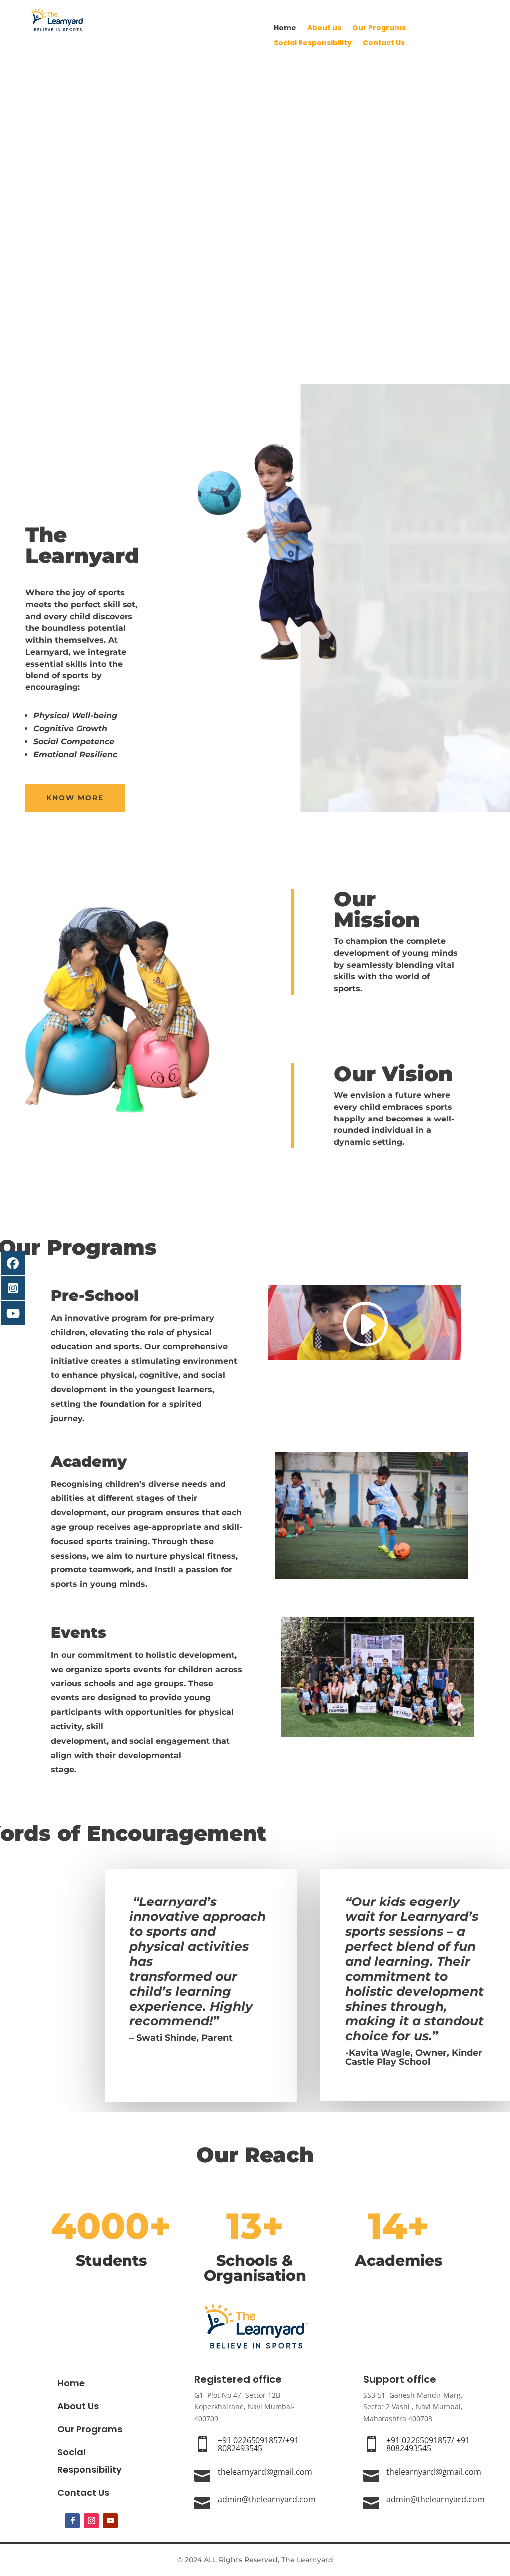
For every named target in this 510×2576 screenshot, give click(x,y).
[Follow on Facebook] (72, 2521)
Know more (75, 798)
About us (324, 29)
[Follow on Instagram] (91, 2521)
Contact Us (384, 44)
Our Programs (379, 29)
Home (285, 29)
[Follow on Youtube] (110, 2521)
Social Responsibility (313, 44)
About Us (78, 2406)
